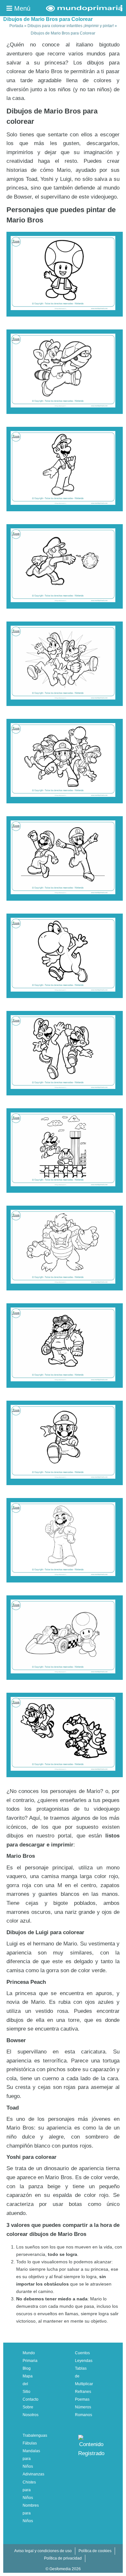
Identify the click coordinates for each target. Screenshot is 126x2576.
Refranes (83, 2392)
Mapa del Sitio (28, 2384)
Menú (21, 8)
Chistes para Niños (29, 2490)
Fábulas (30, 2443)
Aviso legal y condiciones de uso (43, 2551)
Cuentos (82, 2353)
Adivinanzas (33, 2474)
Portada (16, 26)
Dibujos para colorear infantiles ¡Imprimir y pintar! (71, 26)
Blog (27, 2368)
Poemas (82, 2399)
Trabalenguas (35, 2435)
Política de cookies (95, 2551)
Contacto (31, 2399)
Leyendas (84, 2361)
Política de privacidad (63, 2558)
